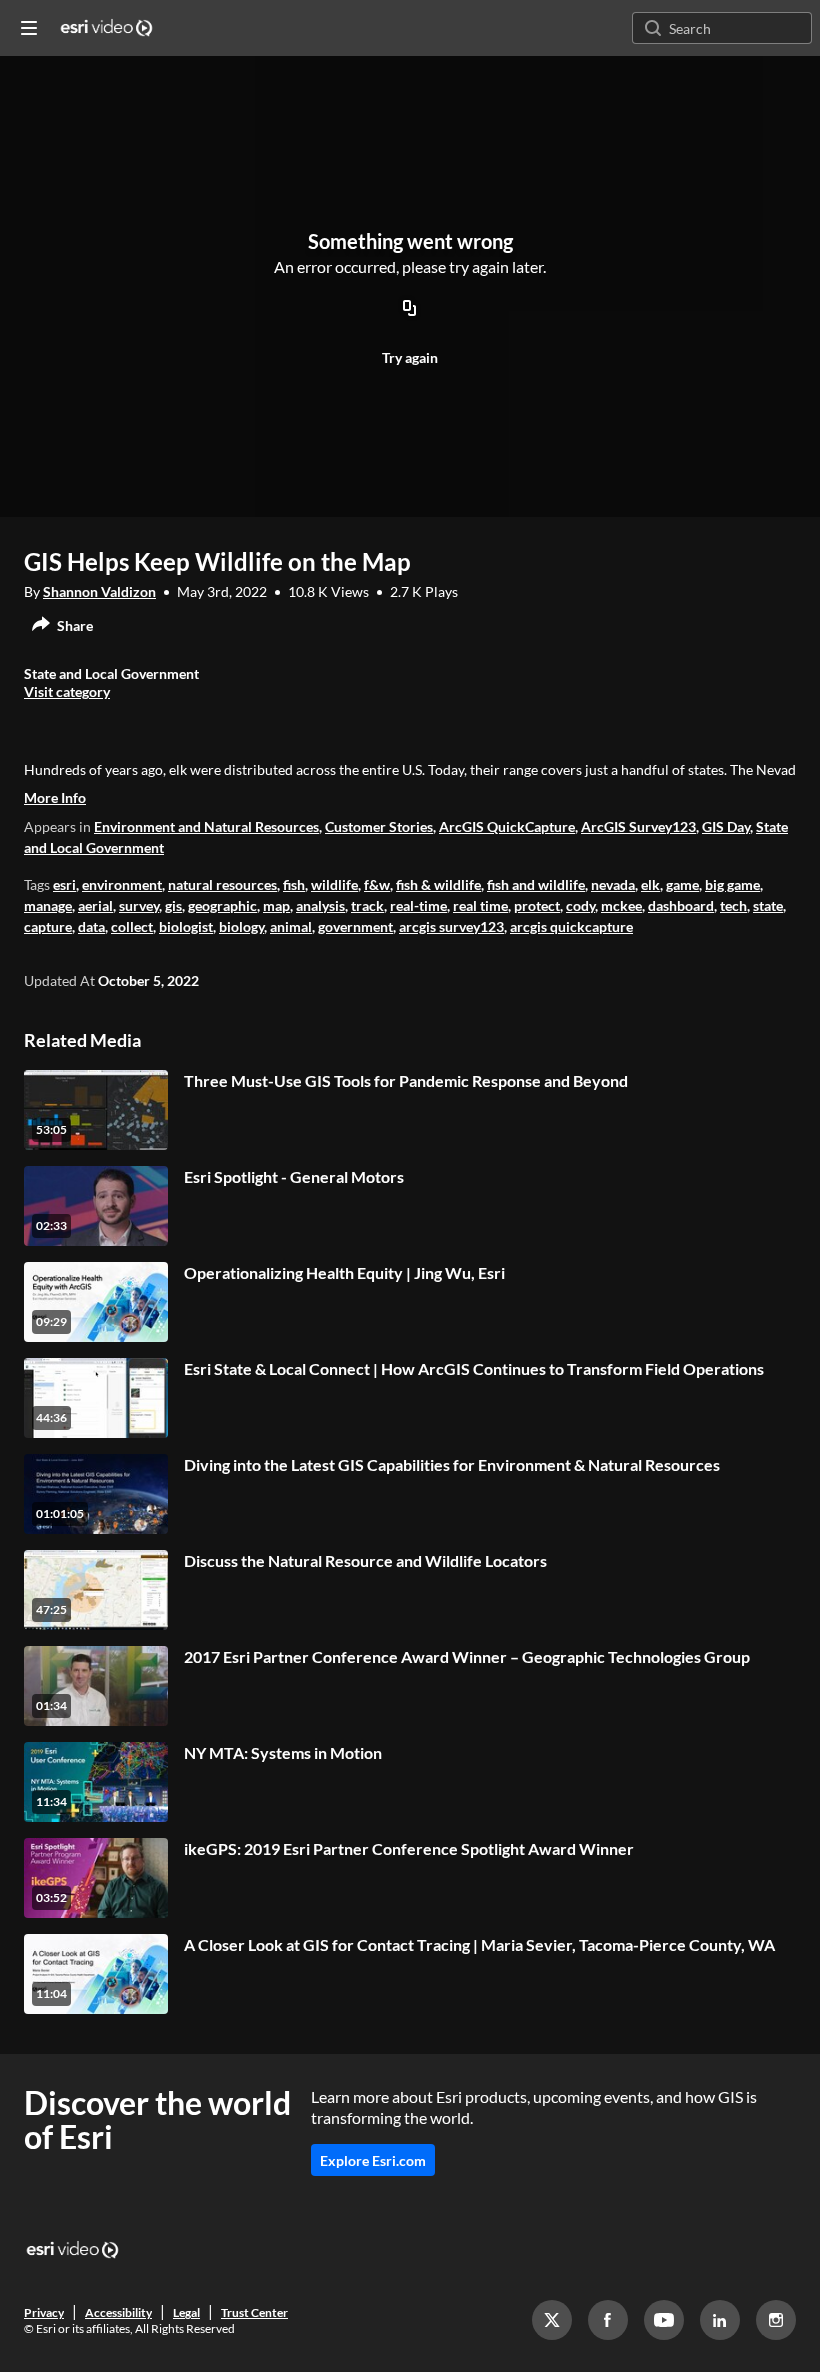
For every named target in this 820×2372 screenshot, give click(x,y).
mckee (621, 905)
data (91, 926)
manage (48, 905)
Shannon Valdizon (99, 591)
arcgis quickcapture (571, 926)
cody (580, 905)
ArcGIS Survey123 (638, 826)
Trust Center (254, 2312)
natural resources (222, 884)
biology (241, 926)
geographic (222, 905)
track (367, 905)
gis (173, 905)
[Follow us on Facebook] (608, 2320)
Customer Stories (379, 826)
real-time (418, 905)
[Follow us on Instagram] (776, 2320)
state (768, 905)
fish (294, 884)
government (355, 926)
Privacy (44, 2312)
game (682, 884)
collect (132, 926)
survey (139, 905)
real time (480, 905)
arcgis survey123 (451, 926)
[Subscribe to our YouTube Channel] (664, 2320)
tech (733, 905)
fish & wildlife (438, 884)
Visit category (67, 691)
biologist (186, 926)
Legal (186, 2312)
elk (650, 884)
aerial (95, 905)
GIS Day (726, 826)
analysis (320, 905)
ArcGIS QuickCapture (507, 826)
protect (537, 905)
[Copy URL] (410, 310)
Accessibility (118, 2312)
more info (55, 797)
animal (291, 926)
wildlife (334, 884)
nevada (613, 884)
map (276, 905)
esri (64, 884)
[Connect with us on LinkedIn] (720, 2320)
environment (122, 884)
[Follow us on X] (552, 2320)
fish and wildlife (536, 884)
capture (48, 926)
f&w (377, 884)
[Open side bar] (29, 28)
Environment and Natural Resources (206, 826)
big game (732, 884)
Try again (410, 357)
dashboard (681, 905)
